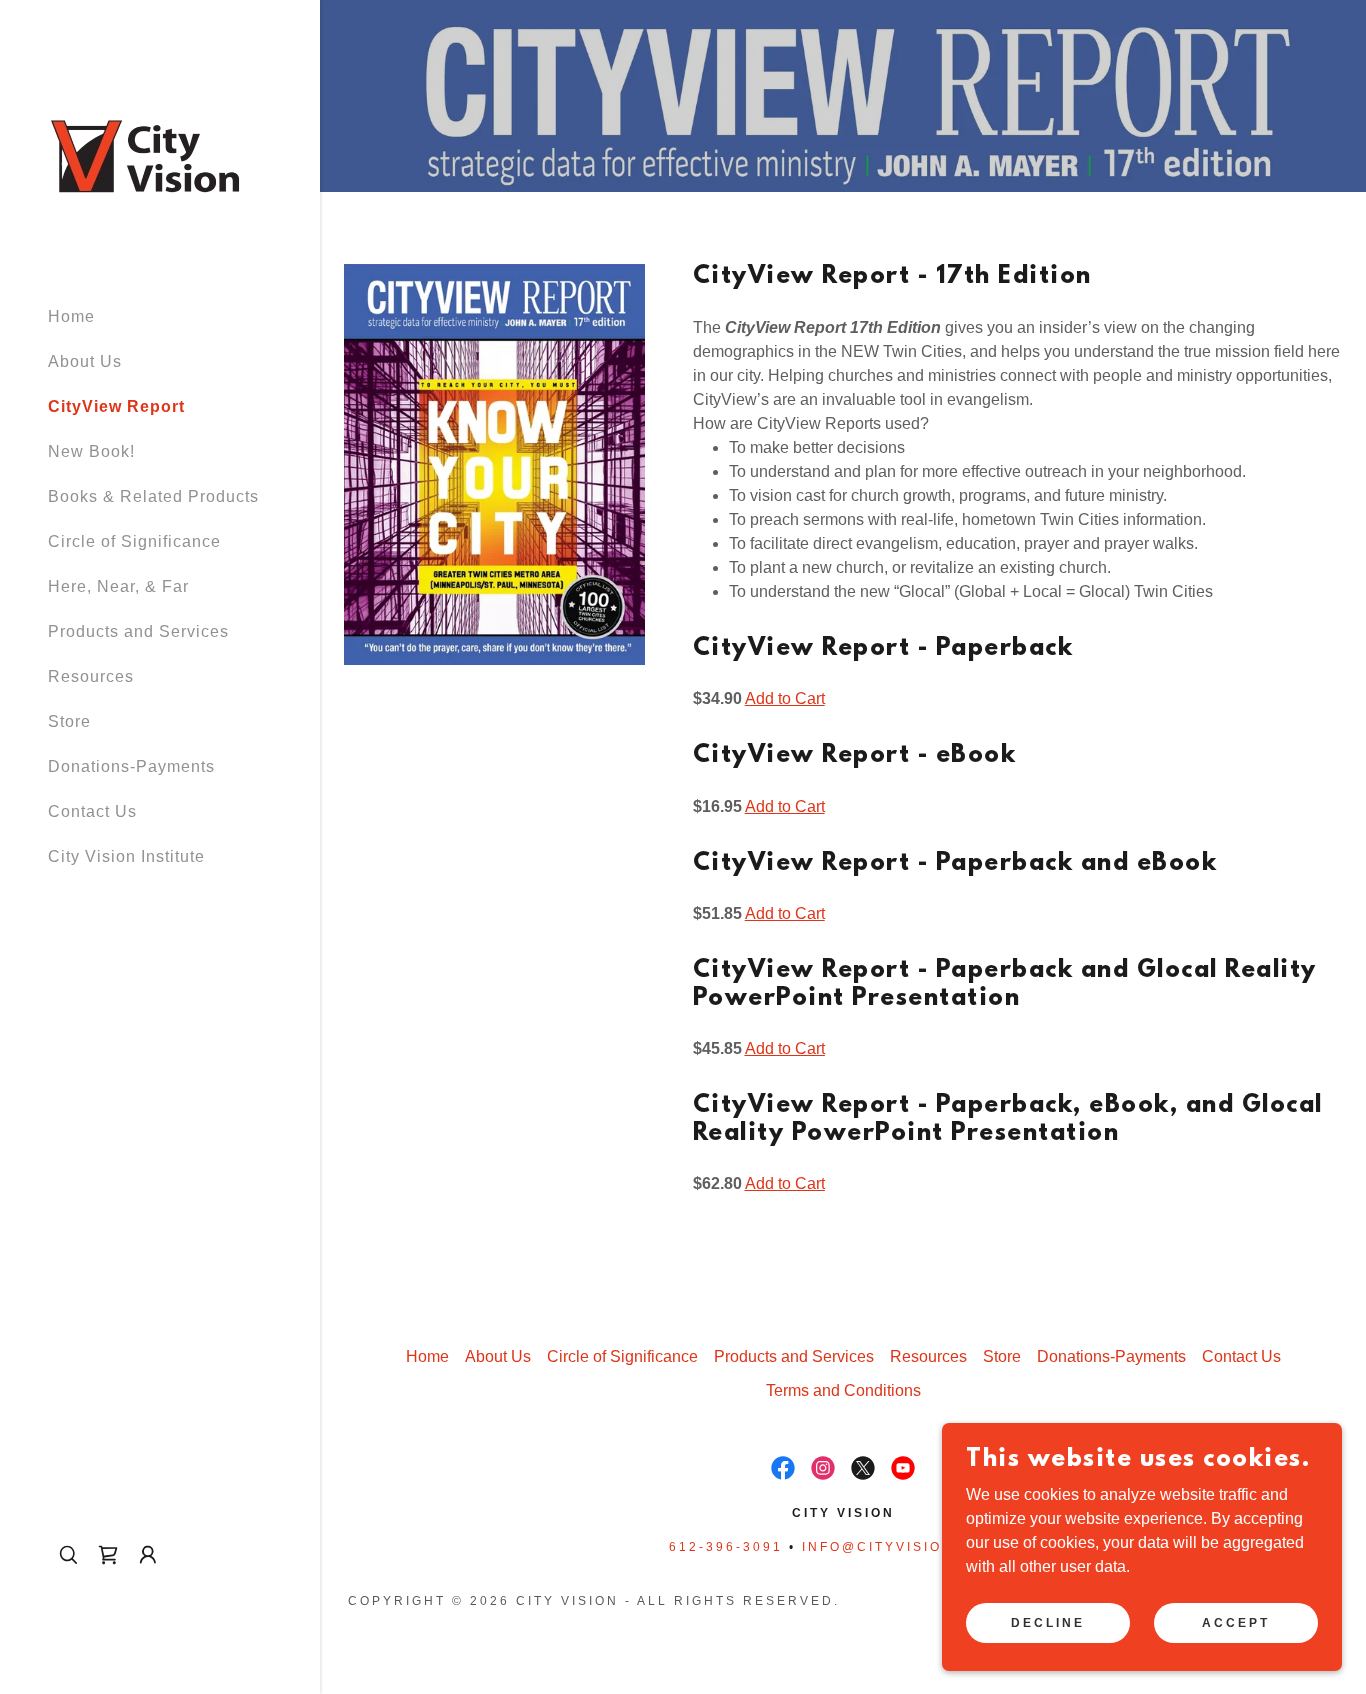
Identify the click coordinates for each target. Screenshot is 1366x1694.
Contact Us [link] (92, 811)
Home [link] (71, 316)
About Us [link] (85, 361)
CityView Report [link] (116, 406)
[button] (148, 1555)
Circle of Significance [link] (134, 541)
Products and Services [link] (138, 631)
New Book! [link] (91, 451)
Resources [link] (91, 676)
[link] (144, 154)
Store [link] (69, 721)
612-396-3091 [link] (726, 1547)
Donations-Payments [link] (131, 766)
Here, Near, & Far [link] (118, 586)
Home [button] (427, 1356)
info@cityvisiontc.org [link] (910, 1547)
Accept (1236, 1622)
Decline (1048, 1622)
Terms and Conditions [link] (843, 1390)
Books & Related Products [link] (153, 496)
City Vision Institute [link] (126, 856)
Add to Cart (785, 698)
